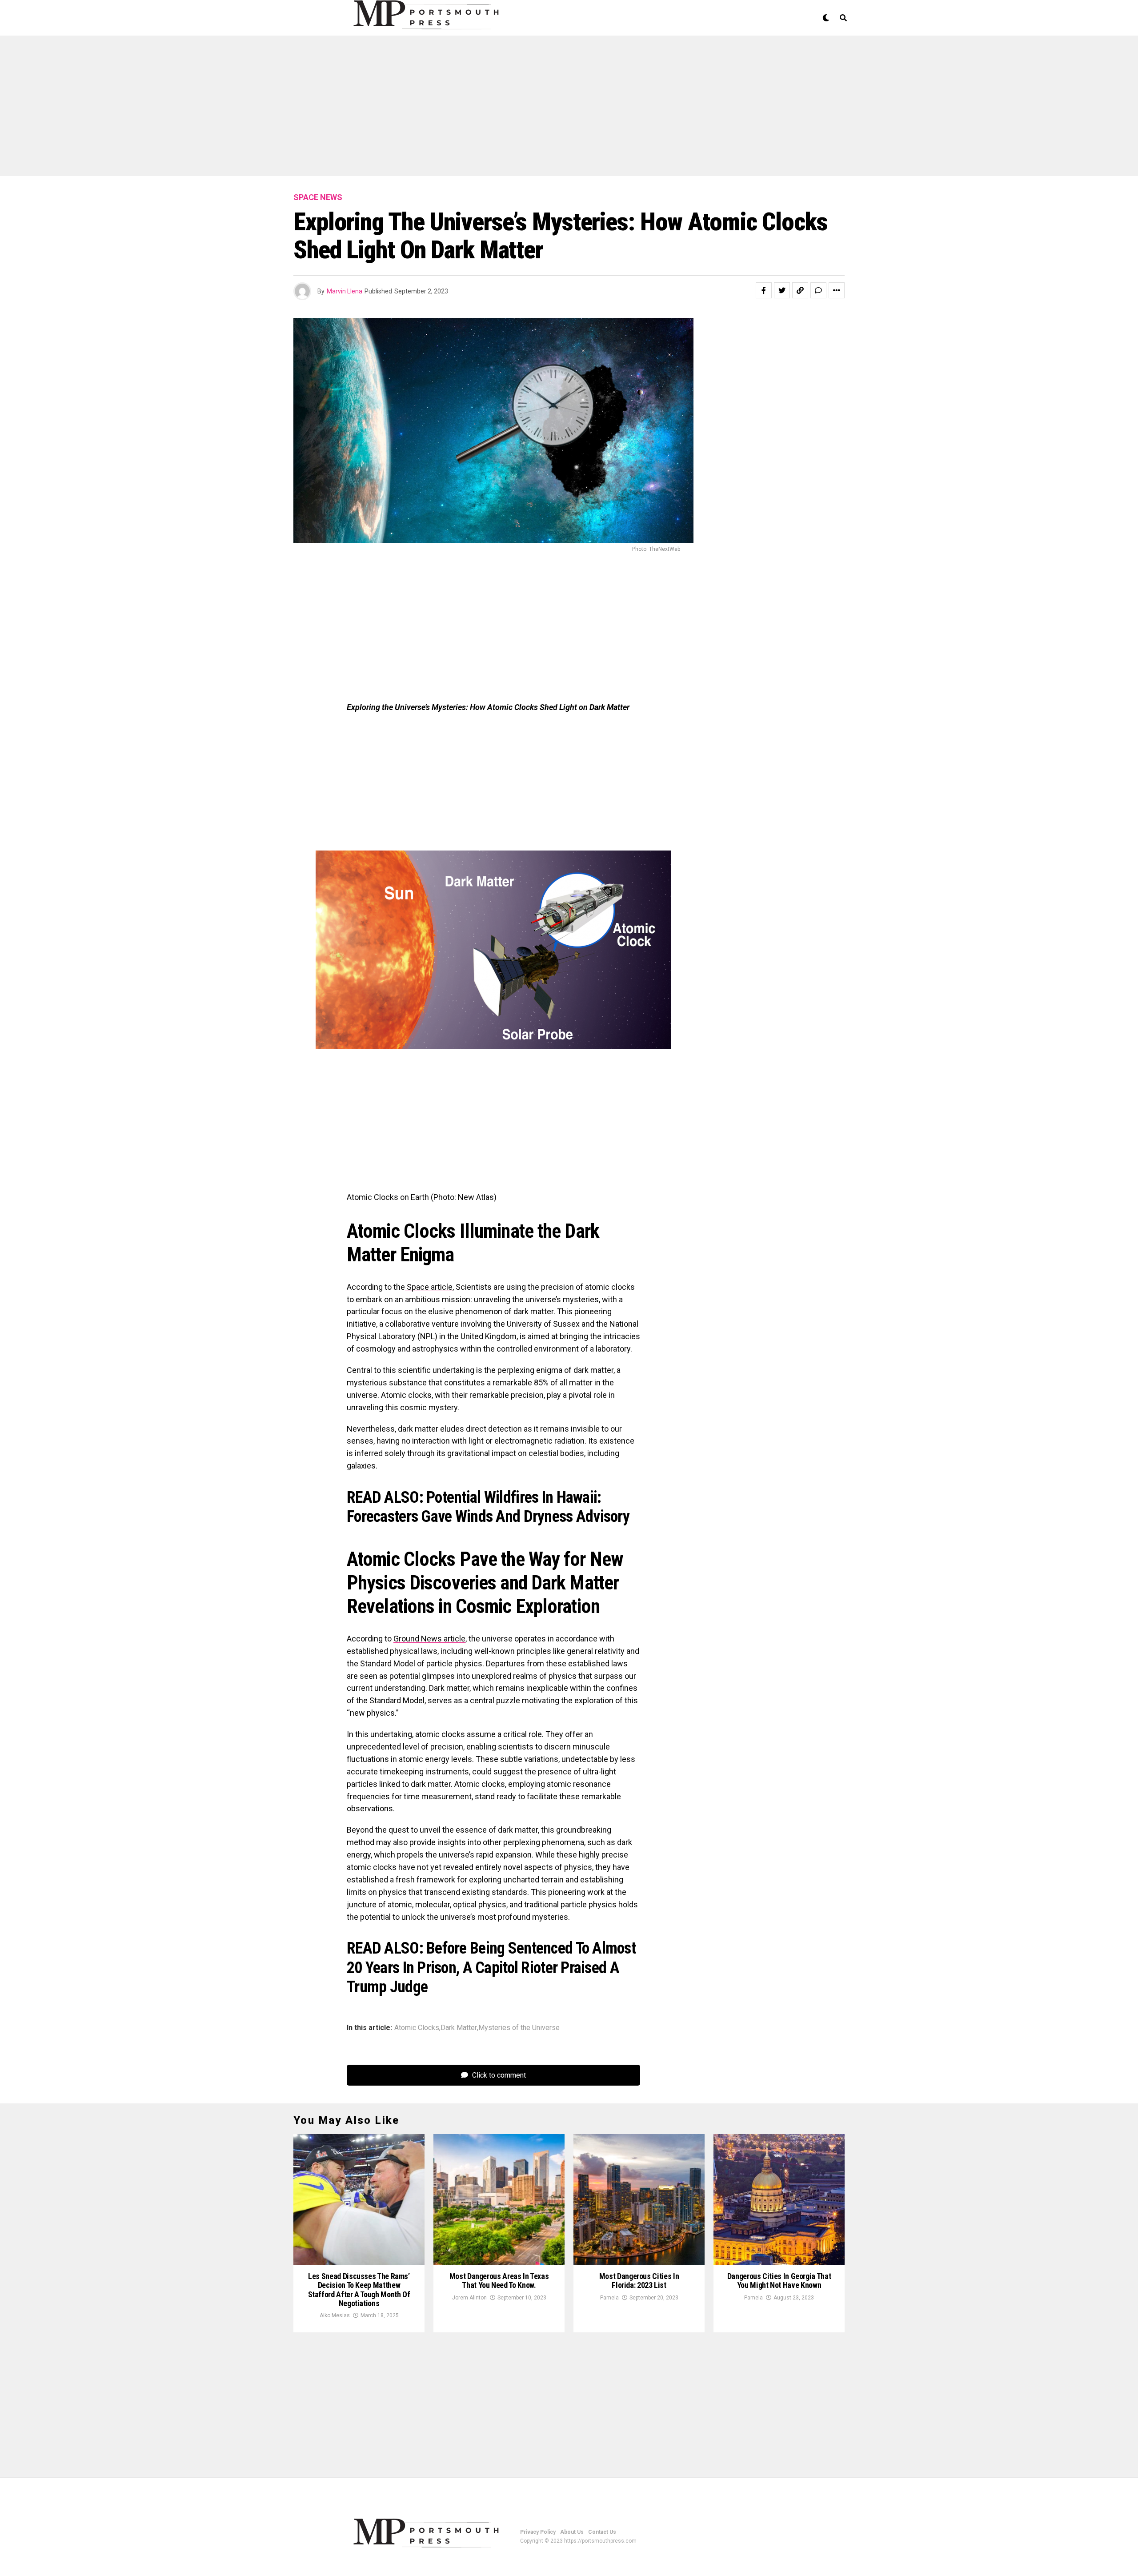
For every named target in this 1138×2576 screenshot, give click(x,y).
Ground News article (429, 1639)
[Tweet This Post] (782, 290)
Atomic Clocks (417, 2028)
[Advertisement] (267, 110)
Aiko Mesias (335, 2315)
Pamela (609, 2298)
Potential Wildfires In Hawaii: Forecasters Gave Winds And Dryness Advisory (488, 1507)
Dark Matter (459, 2028)
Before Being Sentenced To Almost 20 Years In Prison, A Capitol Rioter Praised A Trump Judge (491, 1967)
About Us (572, 2532)
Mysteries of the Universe (519, 2028)
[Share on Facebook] (764, 290)
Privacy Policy (538, 2532)
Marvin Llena (345, 291)
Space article (429, 1287)
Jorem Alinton (469, 2298)
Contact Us (602, 2532)
